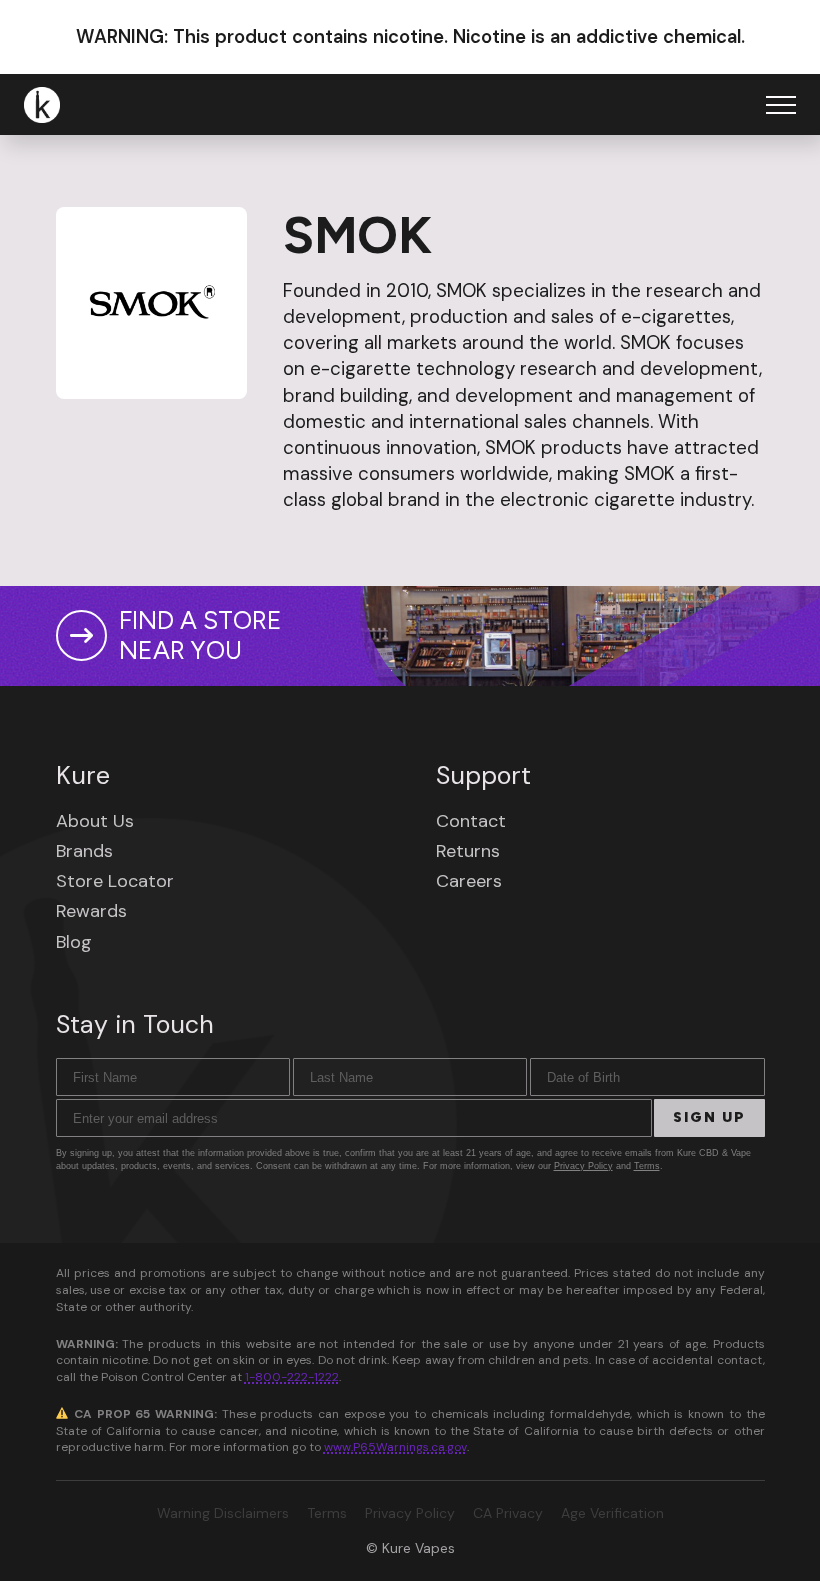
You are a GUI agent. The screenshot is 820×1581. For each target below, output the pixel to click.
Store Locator (115, 881)
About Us (95, 821)
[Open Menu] (781, 105)
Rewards (91, 911)
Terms (647, 1166)
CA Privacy (508, 1513)
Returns (468, 851)
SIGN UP (709, 1117)
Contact (471, 821)
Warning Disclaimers (223, 1513)
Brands (84, 851)
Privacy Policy (583, 1166)
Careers (469, 881)
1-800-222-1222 (292, 1377)
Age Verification (612, 1513)
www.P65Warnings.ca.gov (395, 1447)
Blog (74, 942)
